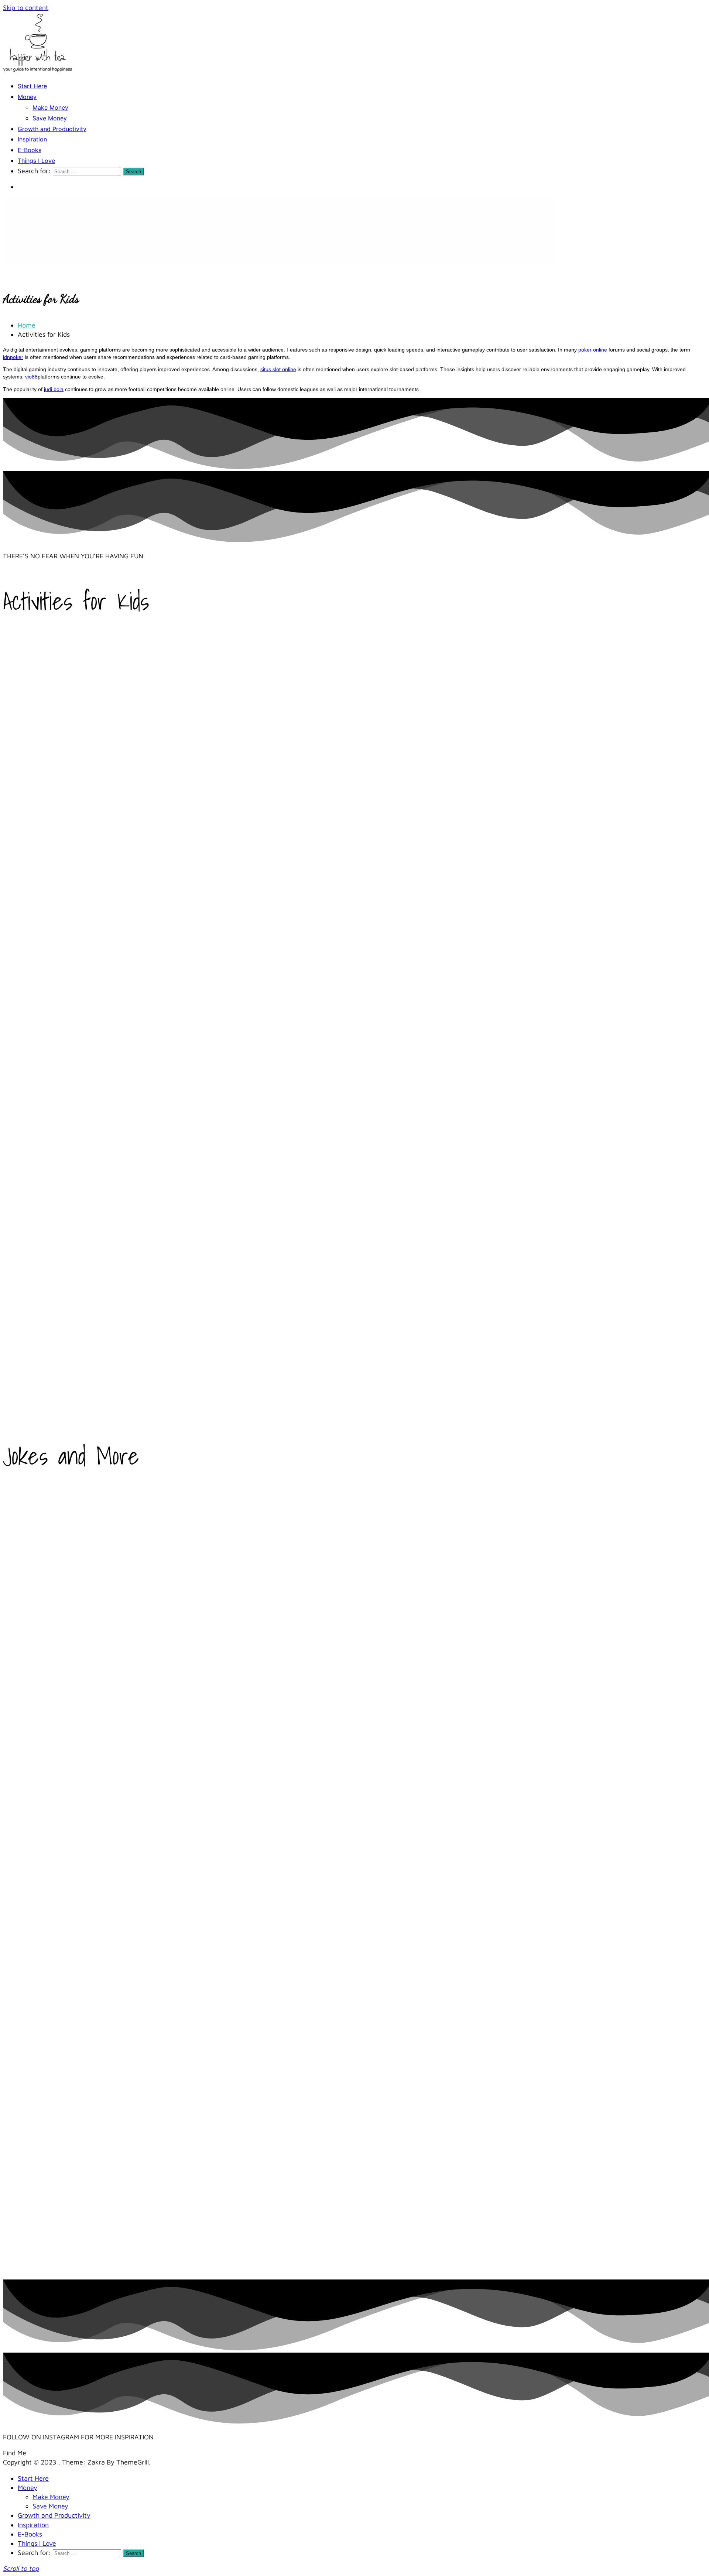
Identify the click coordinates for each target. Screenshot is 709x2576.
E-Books (30, 150)
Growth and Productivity (52, 129)
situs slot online (278, 369)
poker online (593, 350)
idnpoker (13, 357)
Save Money (50, 118)
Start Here (32, 86)
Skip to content (26, 8)
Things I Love (36, 161)
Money (27, 97)
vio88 (31, 377)
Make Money (50, 107)
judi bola (54, 389)
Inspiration (32, 139)
